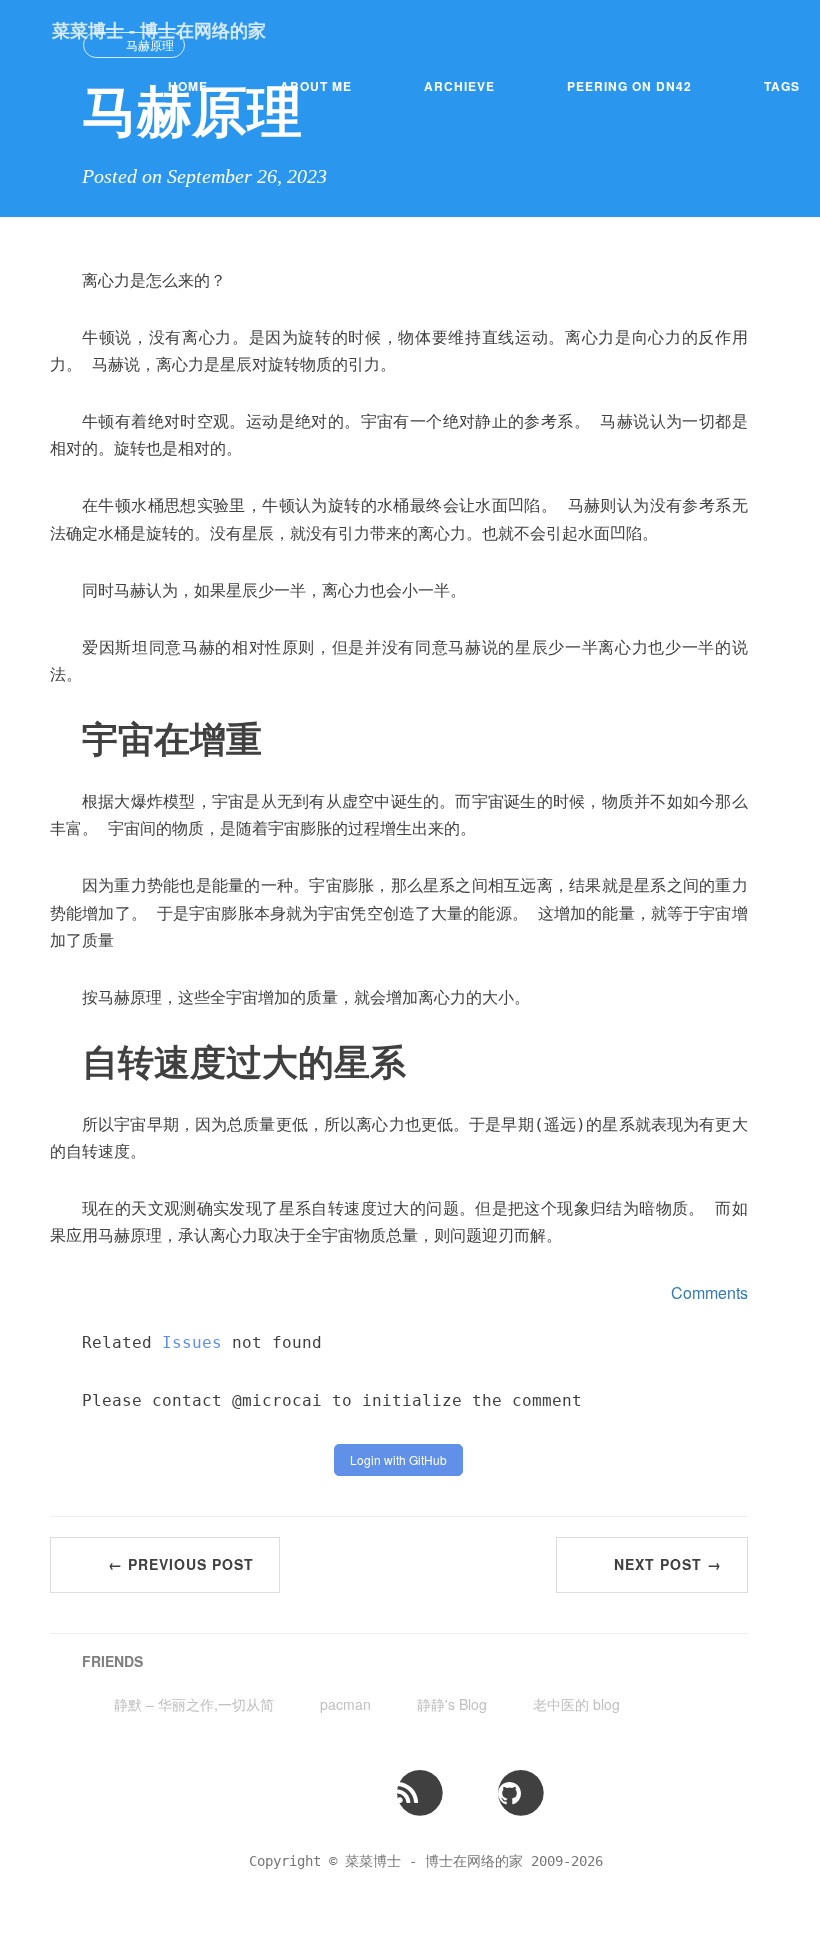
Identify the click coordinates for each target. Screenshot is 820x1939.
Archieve (459, 86)
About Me (316, 86)
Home (188, 86)
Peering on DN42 (629, 86)
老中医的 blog (576, 1704)
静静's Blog (452, 1704)
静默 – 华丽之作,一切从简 (194, 1704)
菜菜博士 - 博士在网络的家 (159, 30)
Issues (192, 1342)
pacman (345, 1704)
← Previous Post (181, 1564)
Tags (782, 86)
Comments (709, 1292)
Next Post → (668, 1564)
